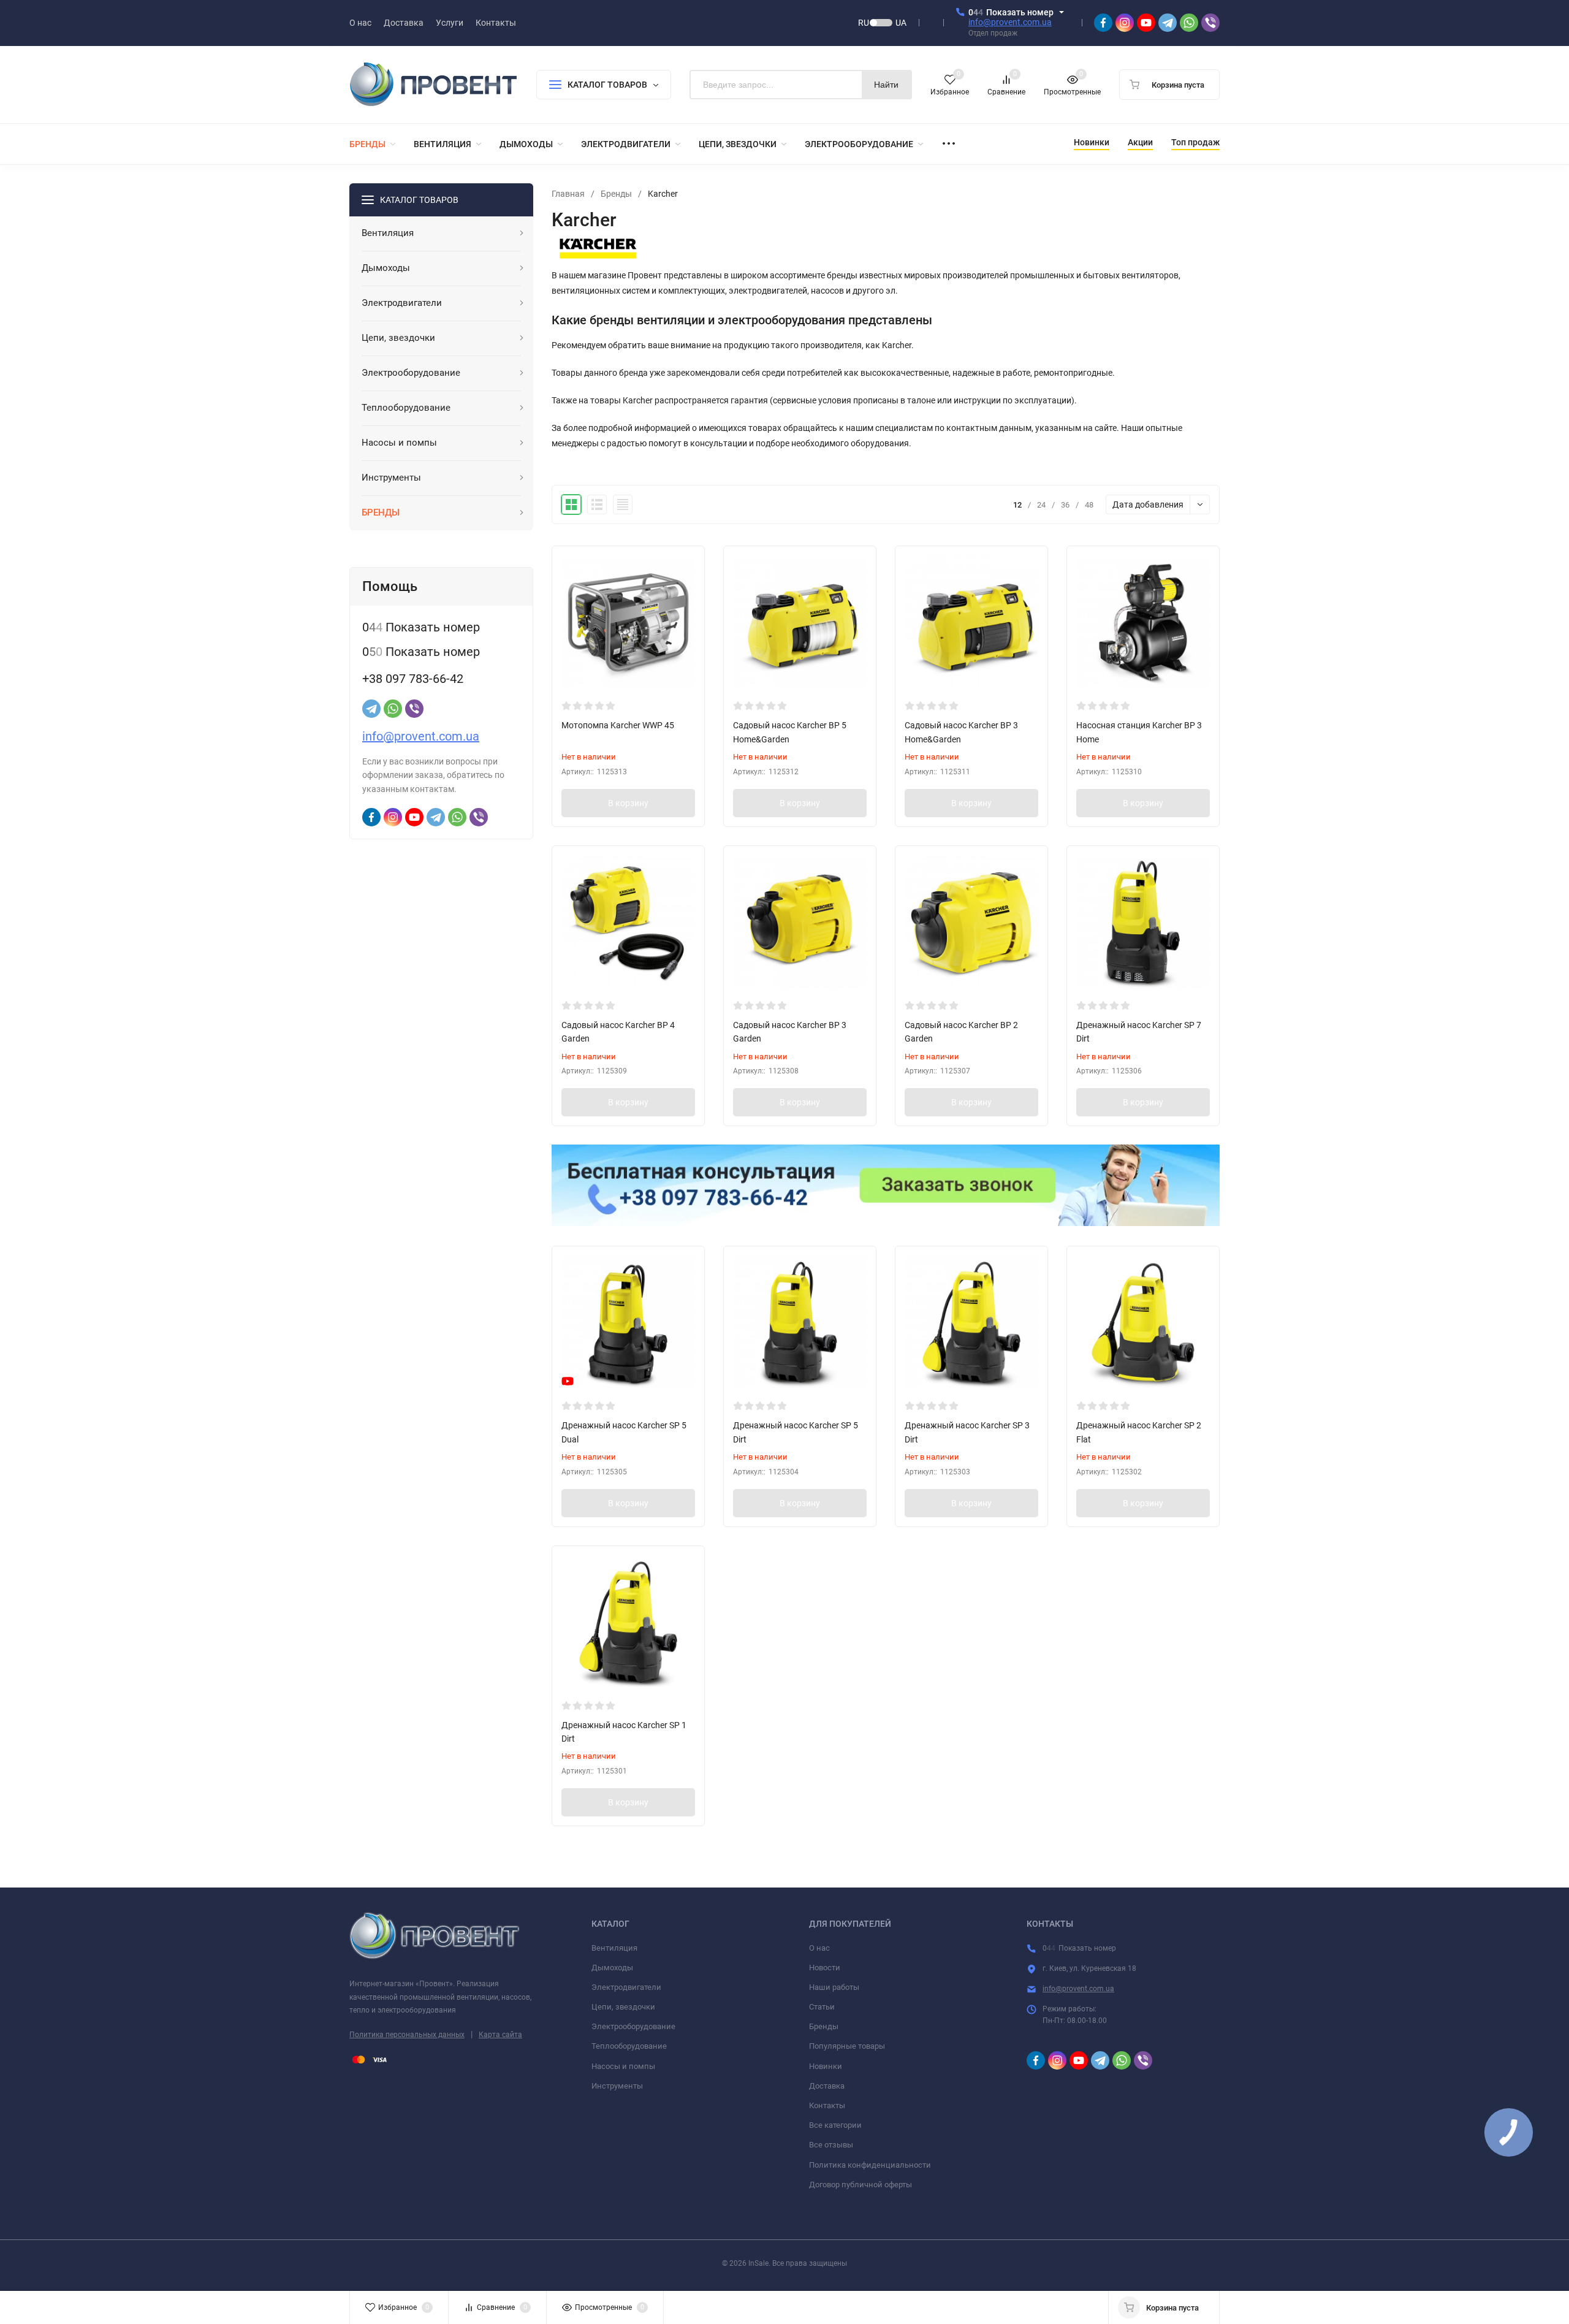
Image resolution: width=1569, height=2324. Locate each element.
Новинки (826, 2066)
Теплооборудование (629, 2046)
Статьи (822, 2007)
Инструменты (617, 2086)
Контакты (827, 2105)
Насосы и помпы (623, 2066)
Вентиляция (614, 1948)
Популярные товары (847, 2046)
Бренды (616, 194)
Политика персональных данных (407, 2035)
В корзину (628, 803)
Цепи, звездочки (623, 2007)
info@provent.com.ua (1010, 22)
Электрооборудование (633, 2026)
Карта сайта (500, 2035)
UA (901, 23)
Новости (825, 1968)
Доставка (827, 2086)
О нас (819, 1948)
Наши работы (834, 1987)
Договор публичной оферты (860, 2185)
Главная (568, 194)
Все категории (835, 2125)
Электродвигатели (626, 1987)
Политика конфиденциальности (870, 2165)
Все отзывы (831, 2145)
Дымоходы (612, 1968)
